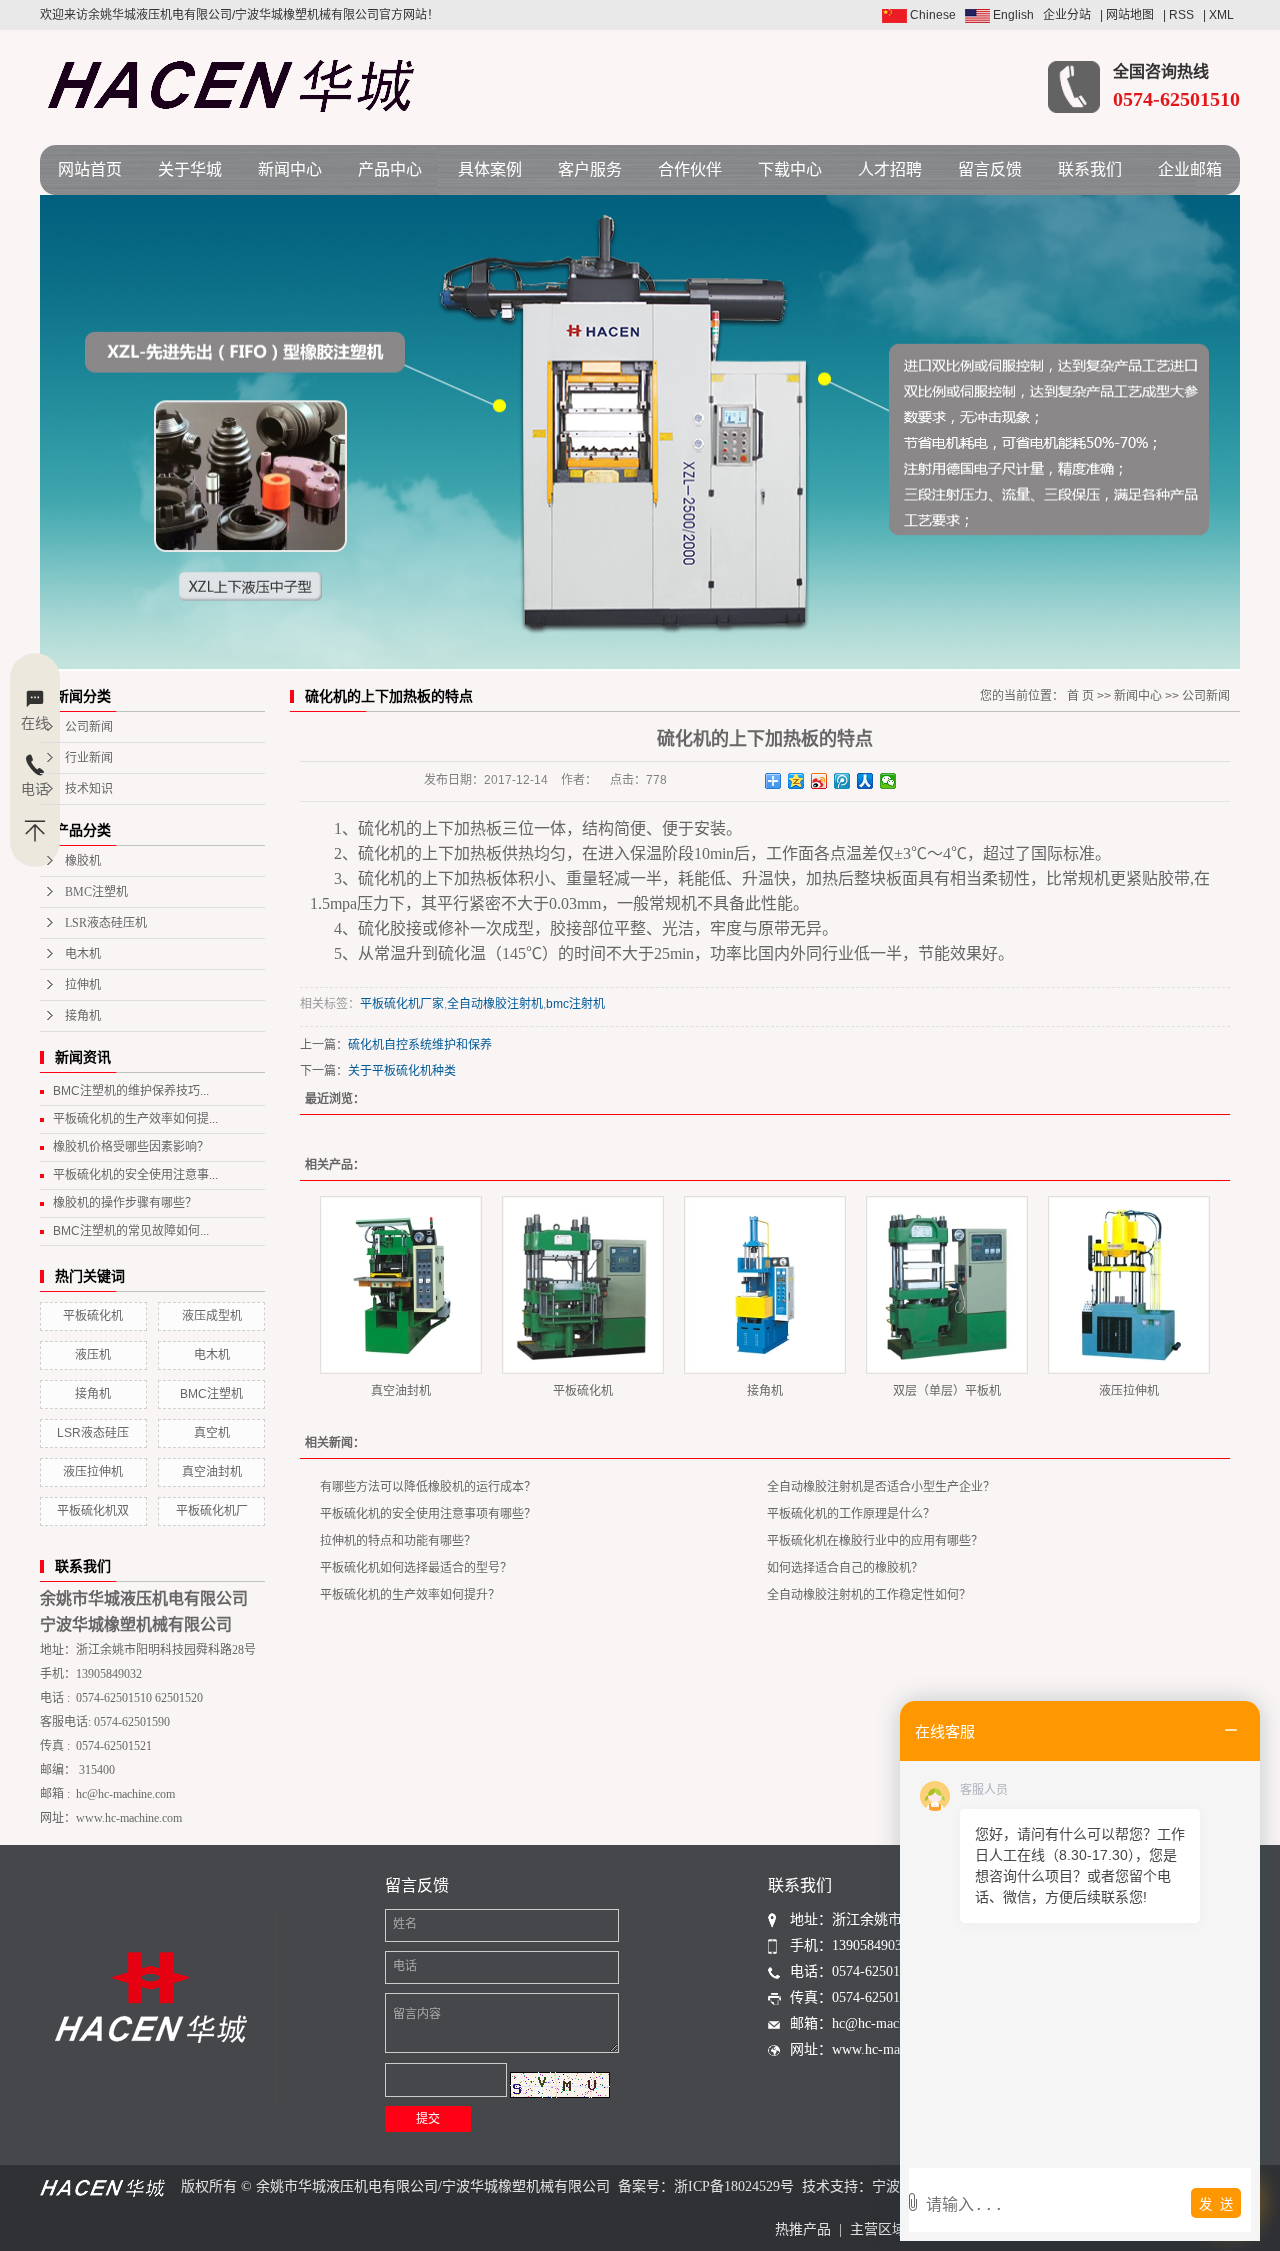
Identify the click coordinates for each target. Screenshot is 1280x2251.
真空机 (212, 1433)
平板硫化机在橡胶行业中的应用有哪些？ (875, 1541)
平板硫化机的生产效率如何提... (135, 1119)
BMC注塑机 (96, 892)
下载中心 (790, 169)
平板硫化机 (93, 1316)
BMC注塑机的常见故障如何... (131, 1231)
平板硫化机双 (93, 1511)
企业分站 (1067, 15)
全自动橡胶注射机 (495, 1004)
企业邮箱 (1190, 169)
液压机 (93, 1355)
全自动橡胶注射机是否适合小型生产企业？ (881, 1487)
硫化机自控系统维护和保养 (420, 1045)
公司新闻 (89, 727)
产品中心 (390, 169)
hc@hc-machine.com (125, 1794)
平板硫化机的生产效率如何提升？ (410, 1595)
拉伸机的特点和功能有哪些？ (398, 1541)
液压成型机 (212, 1316)
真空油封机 (212, 1472)
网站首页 (90, 169)
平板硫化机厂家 (402, 1004)
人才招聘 (890, 169)
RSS (1181, 15)
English (1012, 15)
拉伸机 (83, 985)
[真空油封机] (401, 1285)
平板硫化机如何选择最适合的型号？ (416, 1568)
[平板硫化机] (583, 1285)
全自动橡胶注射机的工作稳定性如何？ (869, 1595)
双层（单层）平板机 (947, 1391)
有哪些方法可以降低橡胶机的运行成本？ (428, 1487)
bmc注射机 (575, 1004)
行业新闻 (89, 758)
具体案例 (490, 169)
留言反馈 (990, 169)
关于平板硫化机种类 (402, 1071)
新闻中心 (290, 169)
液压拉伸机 (93, 1472)
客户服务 (590, 169)
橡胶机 (83, 861)
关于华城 (190, 169)
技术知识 (89, 789)
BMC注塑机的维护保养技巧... (131, 1091)
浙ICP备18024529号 (734, 2186)
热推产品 (803, 2229)
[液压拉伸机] (1129, 1285)
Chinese (931, 15)
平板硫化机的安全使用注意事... (135, 1175)
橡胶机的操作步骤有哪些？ (125, 1203)
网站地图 (1130, 15)
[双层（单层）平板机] (947, 1285)
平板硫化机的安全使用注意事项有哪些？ (428, 1514)
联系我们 (1090, 169)
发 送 (1216, 2204)
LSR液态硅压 (93, 1433)
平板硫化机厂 (212, 1511)
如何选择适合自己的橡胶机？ (845, 1568)
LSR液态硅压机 (106, 923)
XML (1221, 15)
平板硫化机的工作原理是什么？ (851, 1514)
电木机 (83, 954)
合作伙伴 (690, 169)
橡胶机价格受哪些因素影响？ (131, 1147)
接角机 (83, 1016)
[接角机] (765, 1285)
